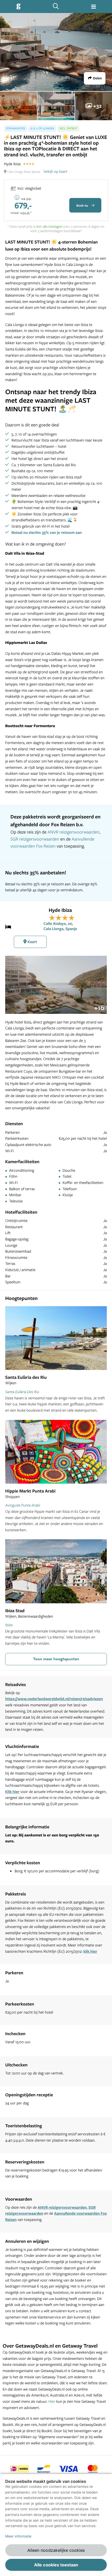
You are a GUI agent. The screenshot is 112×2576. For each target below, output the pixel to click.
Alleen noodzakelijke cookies (56, 2550)
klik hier (90, 1951)
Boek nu (83, 205)
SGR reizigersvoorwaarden (35, 839)
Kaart (32, 942)
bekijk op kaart (56, 171)
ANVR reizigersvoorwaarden (73, 832)
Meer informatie (18, 2536)
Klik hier (12, 1792)
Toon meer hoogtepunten (56, 1659)
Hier (52, 2401)
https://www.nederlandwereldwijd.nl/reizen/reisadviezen (54, 1699)
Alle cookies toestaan (56, 2565)
